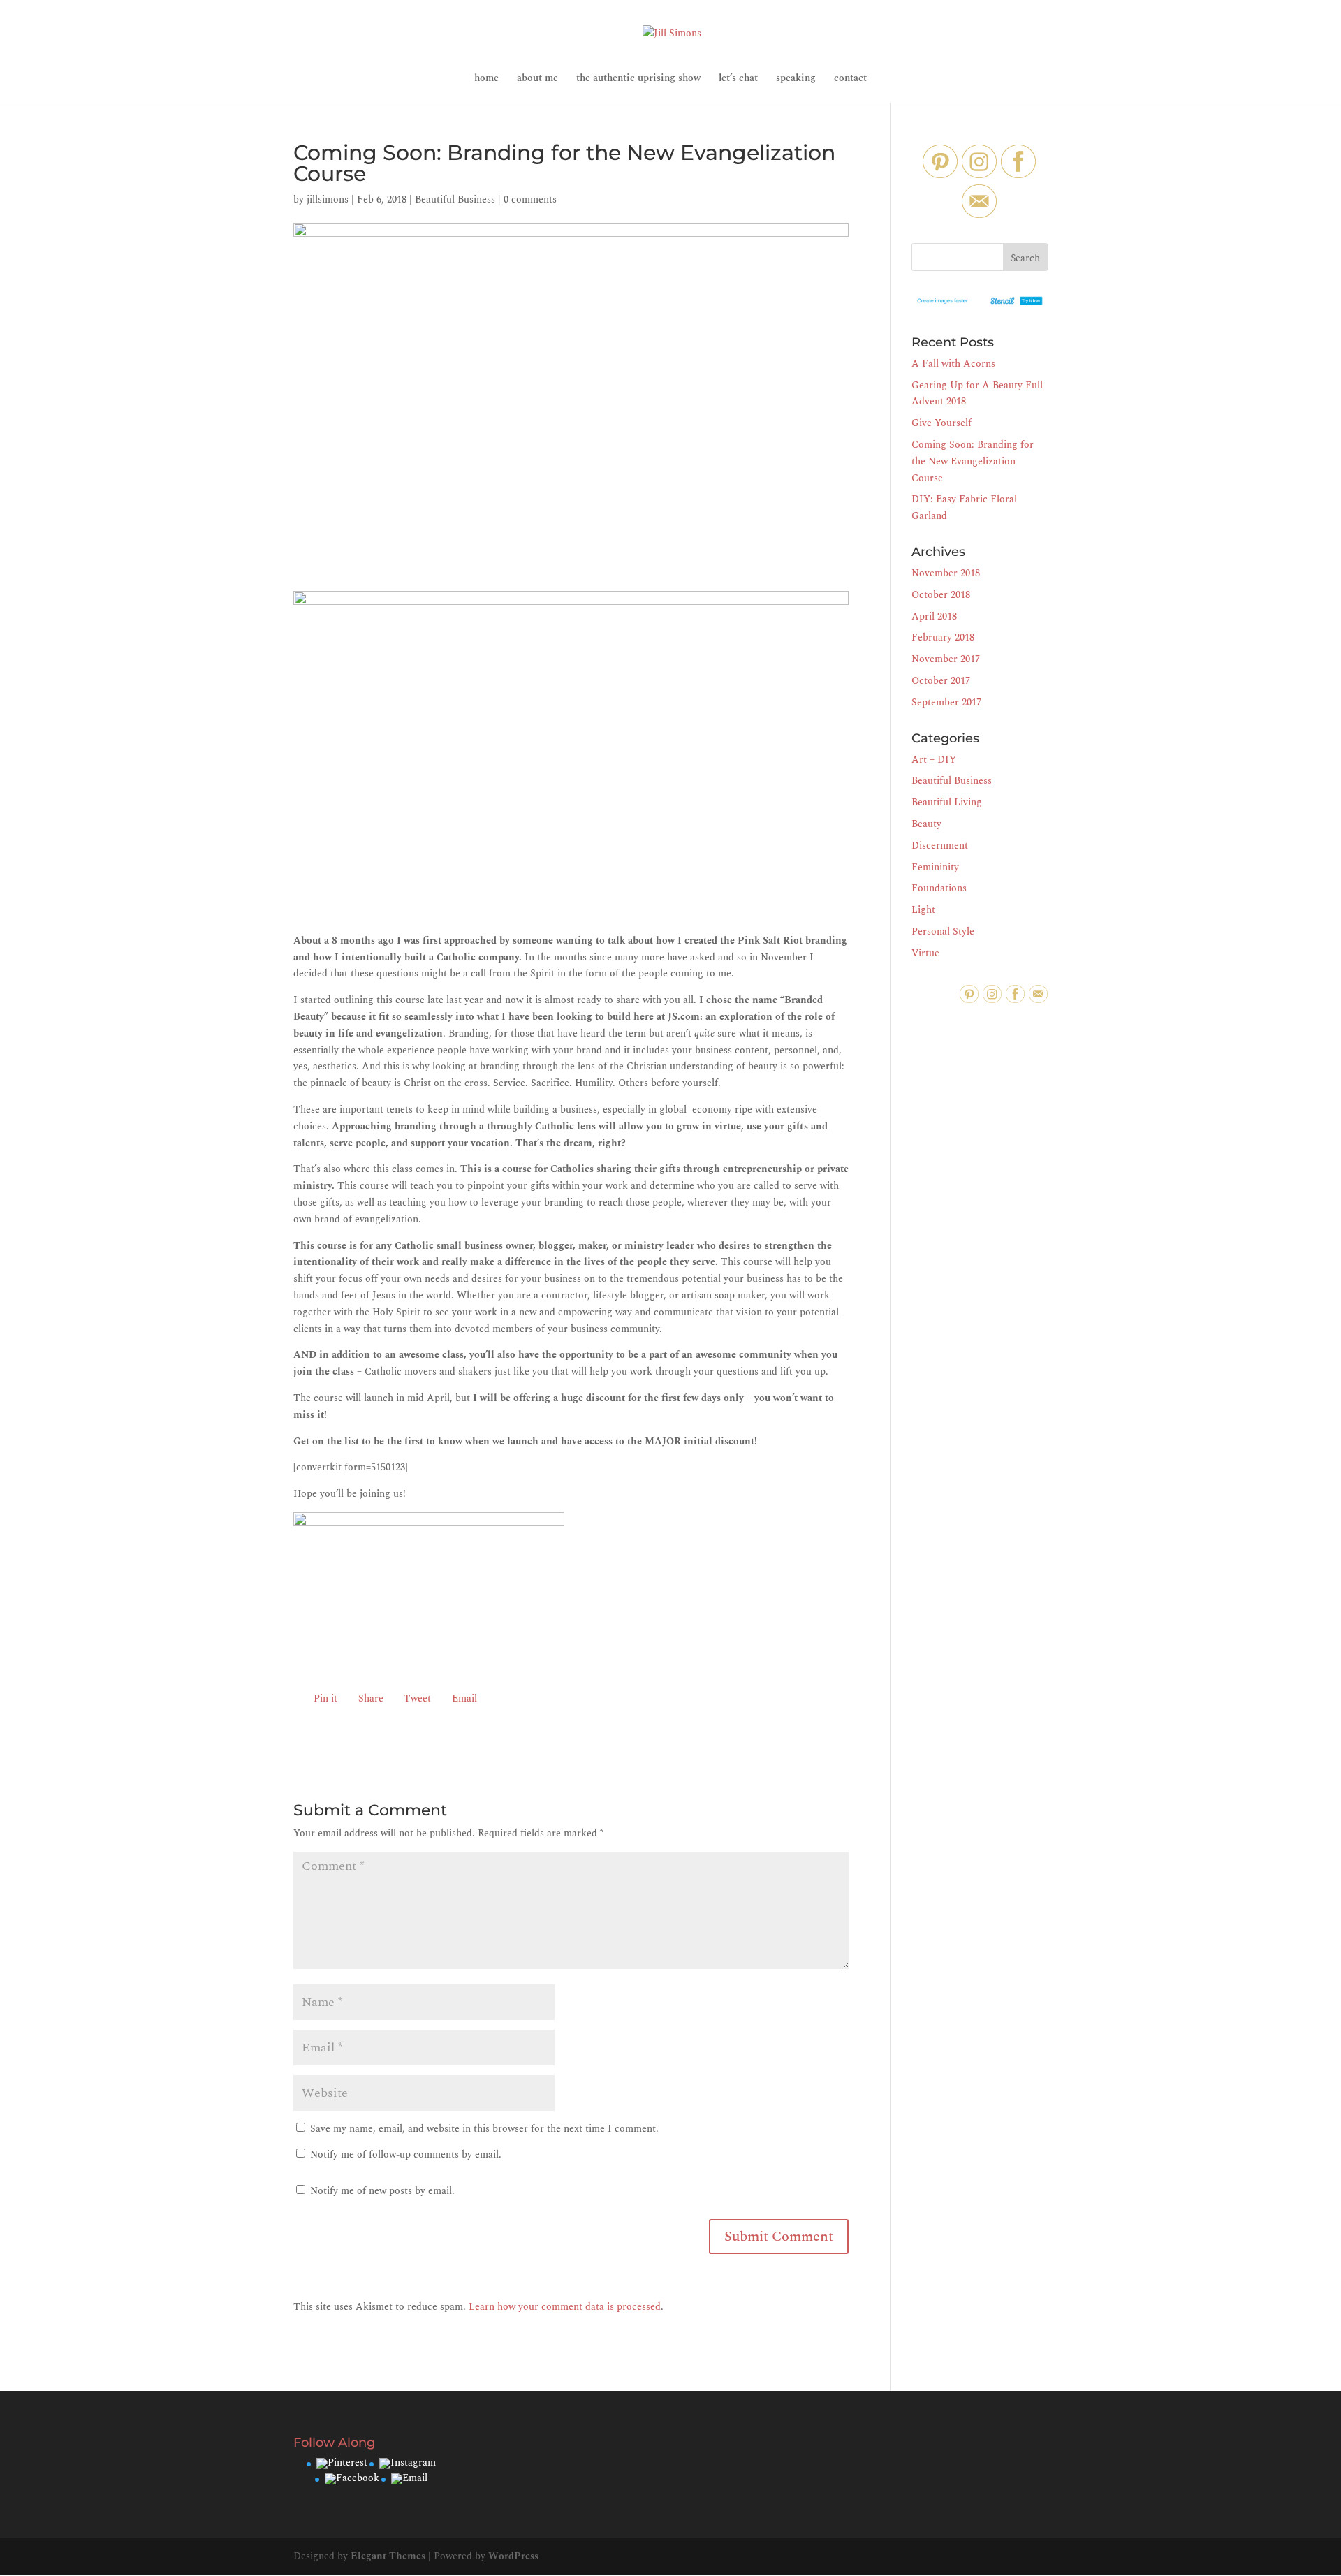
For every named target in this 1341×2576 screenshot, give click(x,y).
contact (850, 79)
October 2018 (941, 595)
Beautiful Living (947, 802)
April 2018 (934, 616)
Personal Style (943, 931)
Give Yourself (941, 423)
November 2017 (946, 659)
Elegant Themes (388, 2556)
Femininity (935, 867)
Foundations (939, 888)
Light (923, 910)
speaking (796, 79)
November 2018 (946, 573)
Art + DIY (934, 760)
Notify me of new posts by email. (382, 2191)
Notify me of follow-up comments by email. (406, 2154)
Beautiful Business (455, 199)
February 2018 (943, 637)
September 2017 (946, 702)
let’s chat (738, 79)
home (486, 79)
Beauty (926, 824)
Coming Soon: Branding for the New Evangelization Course (973, 461)
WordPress (513, 2556)
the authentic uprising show (638, 79)
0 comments (530, 199)
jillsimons (328, 199)
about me (537, 79)
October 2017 (941, 681)
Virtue (925, 953)
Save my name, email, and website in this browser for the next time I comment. (484, 2129)
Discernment (940, 846)
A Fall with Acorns (953, 364)
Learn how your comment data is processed (565, 2307)
